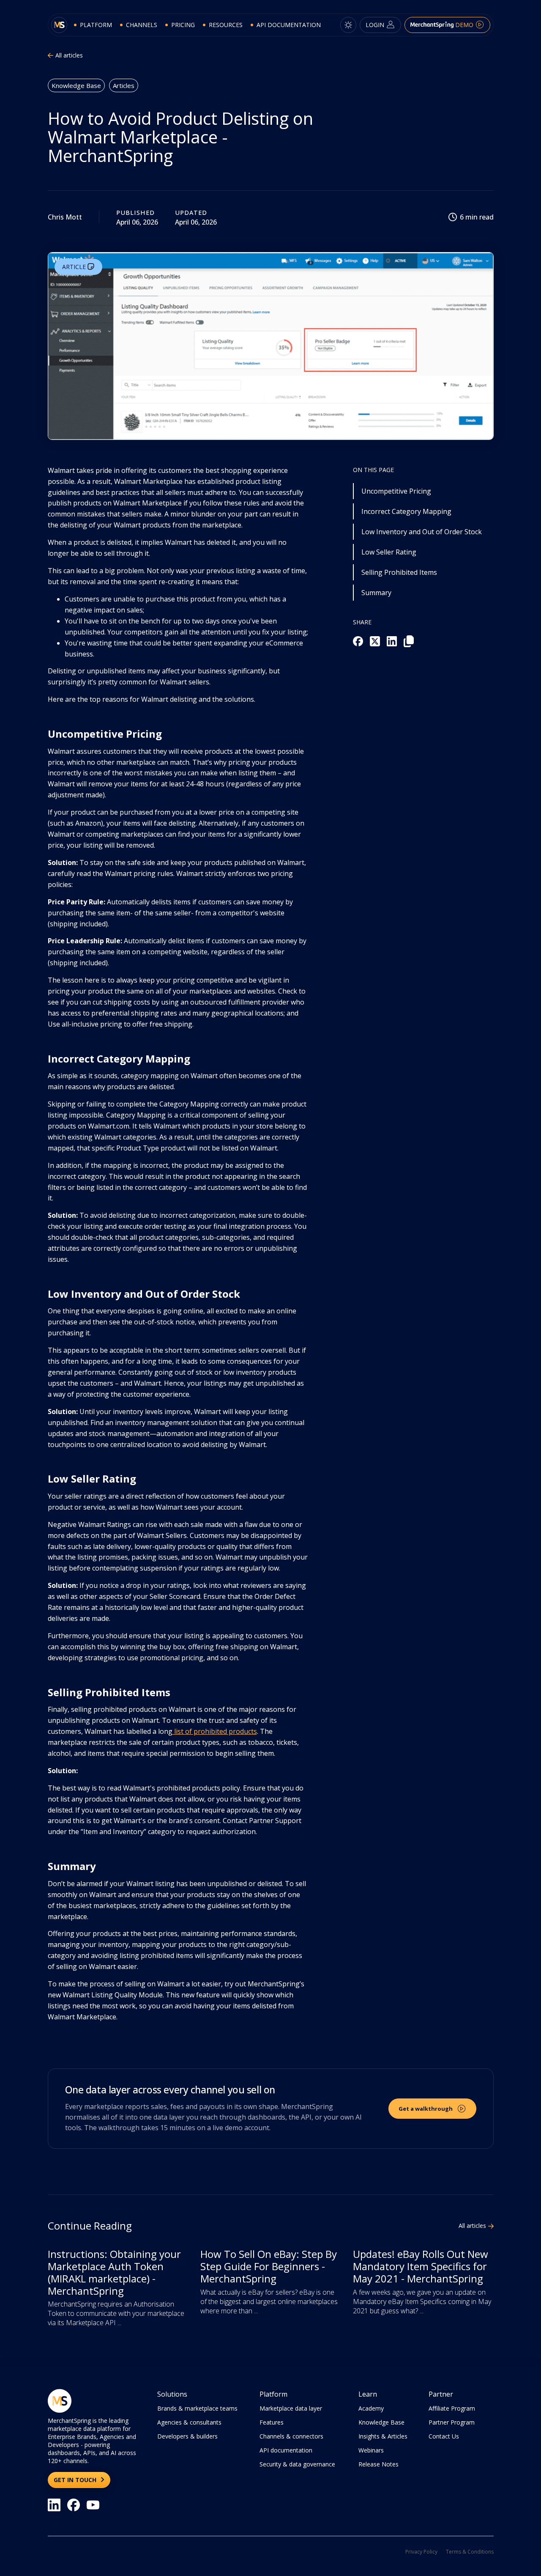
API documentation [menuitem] (286, 2450)
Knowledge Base (76, 85)
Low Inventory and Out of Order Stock (422, 532)
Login (376, 25)
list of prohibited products (215, 1731)
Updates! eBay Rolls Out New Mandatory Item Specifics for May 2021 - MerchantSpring (421, 2266)
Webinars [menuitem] (371, 2450)
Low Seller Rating (389, 552)
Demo (464, 25)
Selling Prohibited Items (399, 572)
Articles (124, 85)
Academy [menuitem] (371, 2408)
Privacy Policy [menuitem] (421, 2552)
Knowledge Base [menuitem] (381, 2422)
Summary (376, 593)
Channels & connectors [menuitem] (291, 2436)
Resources (226, 25)
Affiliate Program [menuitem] (452, 2408)
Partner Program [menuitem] (452, 2422)
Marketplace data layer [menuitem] (291, 2408)
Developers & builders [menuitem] (187, 2436)
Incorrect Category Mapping (406, 511)
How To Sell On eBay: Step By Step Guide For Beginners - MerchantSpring (269, 2266)
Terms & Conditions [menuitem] (470, 2552)
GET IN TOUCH (76, 2480)
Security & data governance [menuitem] (297, 2464)
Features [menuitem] (272, 2422)
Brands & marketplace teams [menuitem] (197, 2408)
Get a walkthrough (426, 2109)
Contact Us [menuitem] (444, 2436)
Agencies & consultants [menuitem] (189, 2422)
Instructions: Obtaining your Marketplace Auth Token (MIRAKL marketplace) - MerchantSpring (114, 2272)
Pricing (183, 25)
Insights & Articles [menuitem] (383, 2436)
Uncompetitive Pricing (396, 491)
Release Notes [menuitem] (378, 2464)
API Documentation (289, 25)
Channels (142, 25)
